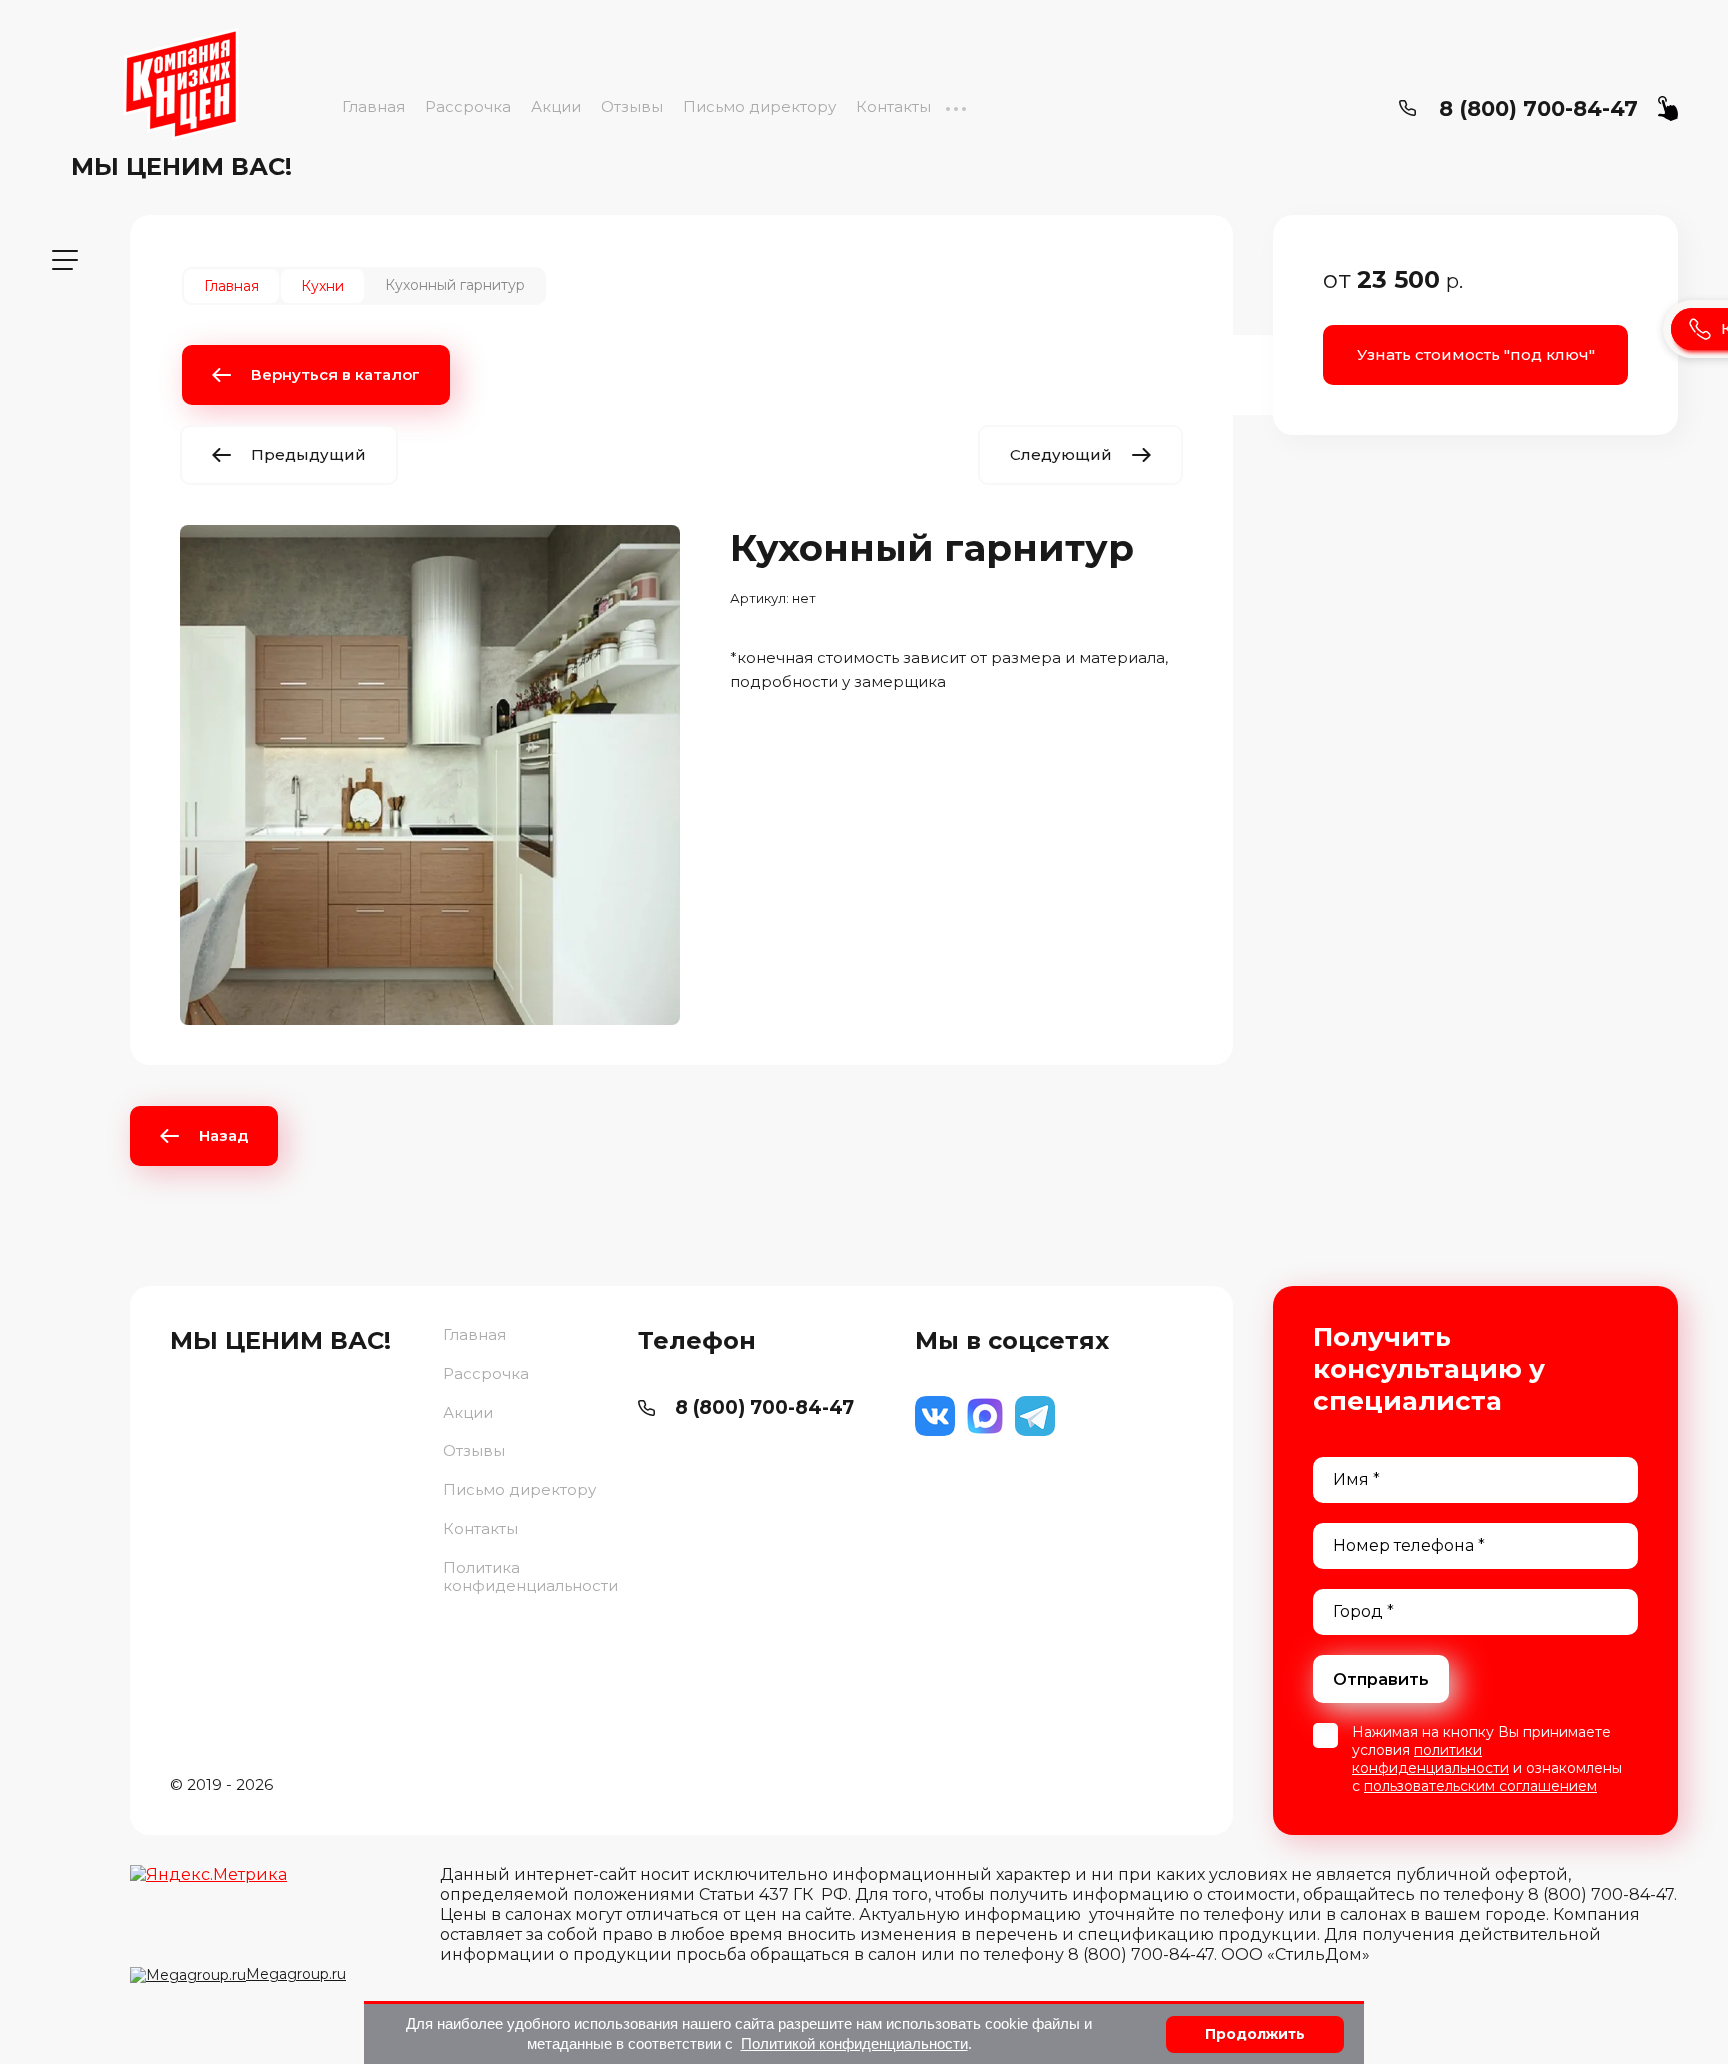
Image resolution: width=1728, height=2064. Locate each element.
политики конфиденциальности (1430, 1759)
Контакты (893, 106)
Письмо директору (759, 106)
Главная (373, 106)
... (955, 106)
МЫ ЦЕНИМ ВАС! (181, 166)
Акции (556, 106)
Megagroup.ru (296, 1974)
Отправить (1381, 1679)
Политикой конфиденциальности (854, 2043)
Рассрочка (468, 106)
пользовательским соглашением (1480, 1786)
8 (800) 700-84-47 (1538, 108)
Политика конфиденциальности (530, 1577)
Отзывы (632, 106)
